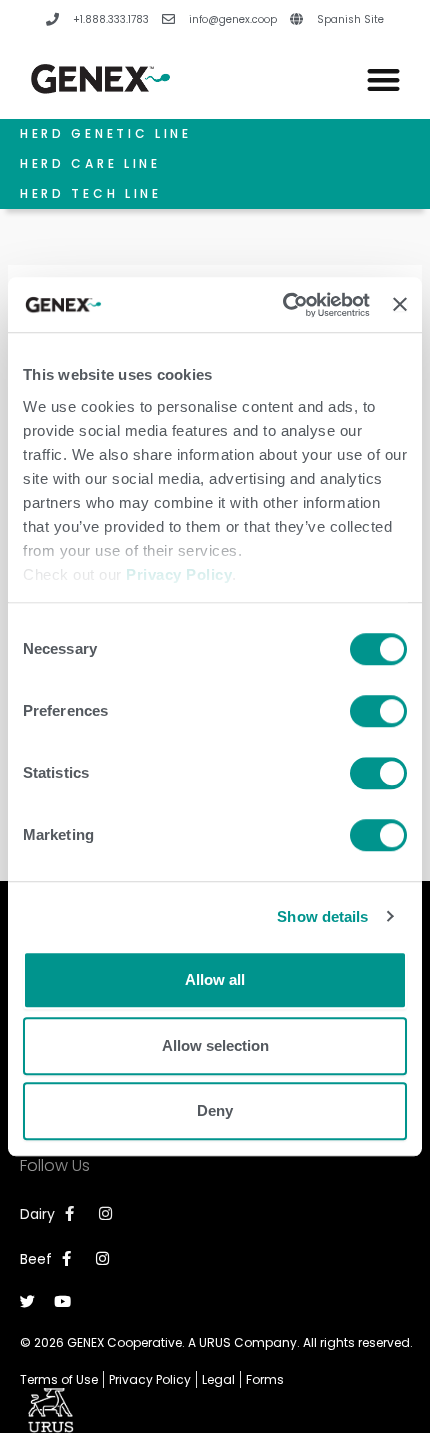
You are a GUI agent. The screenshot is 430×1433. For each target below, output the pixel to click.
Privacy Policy (179, 574)
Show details (322, 916)
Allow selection (215, 1045)
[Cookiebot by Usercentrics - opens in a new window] (283, 305)
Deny (215, 1110)
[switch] (378, 711)
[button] (384, 79)
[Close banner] (400, 305)
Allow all (215, 979)
